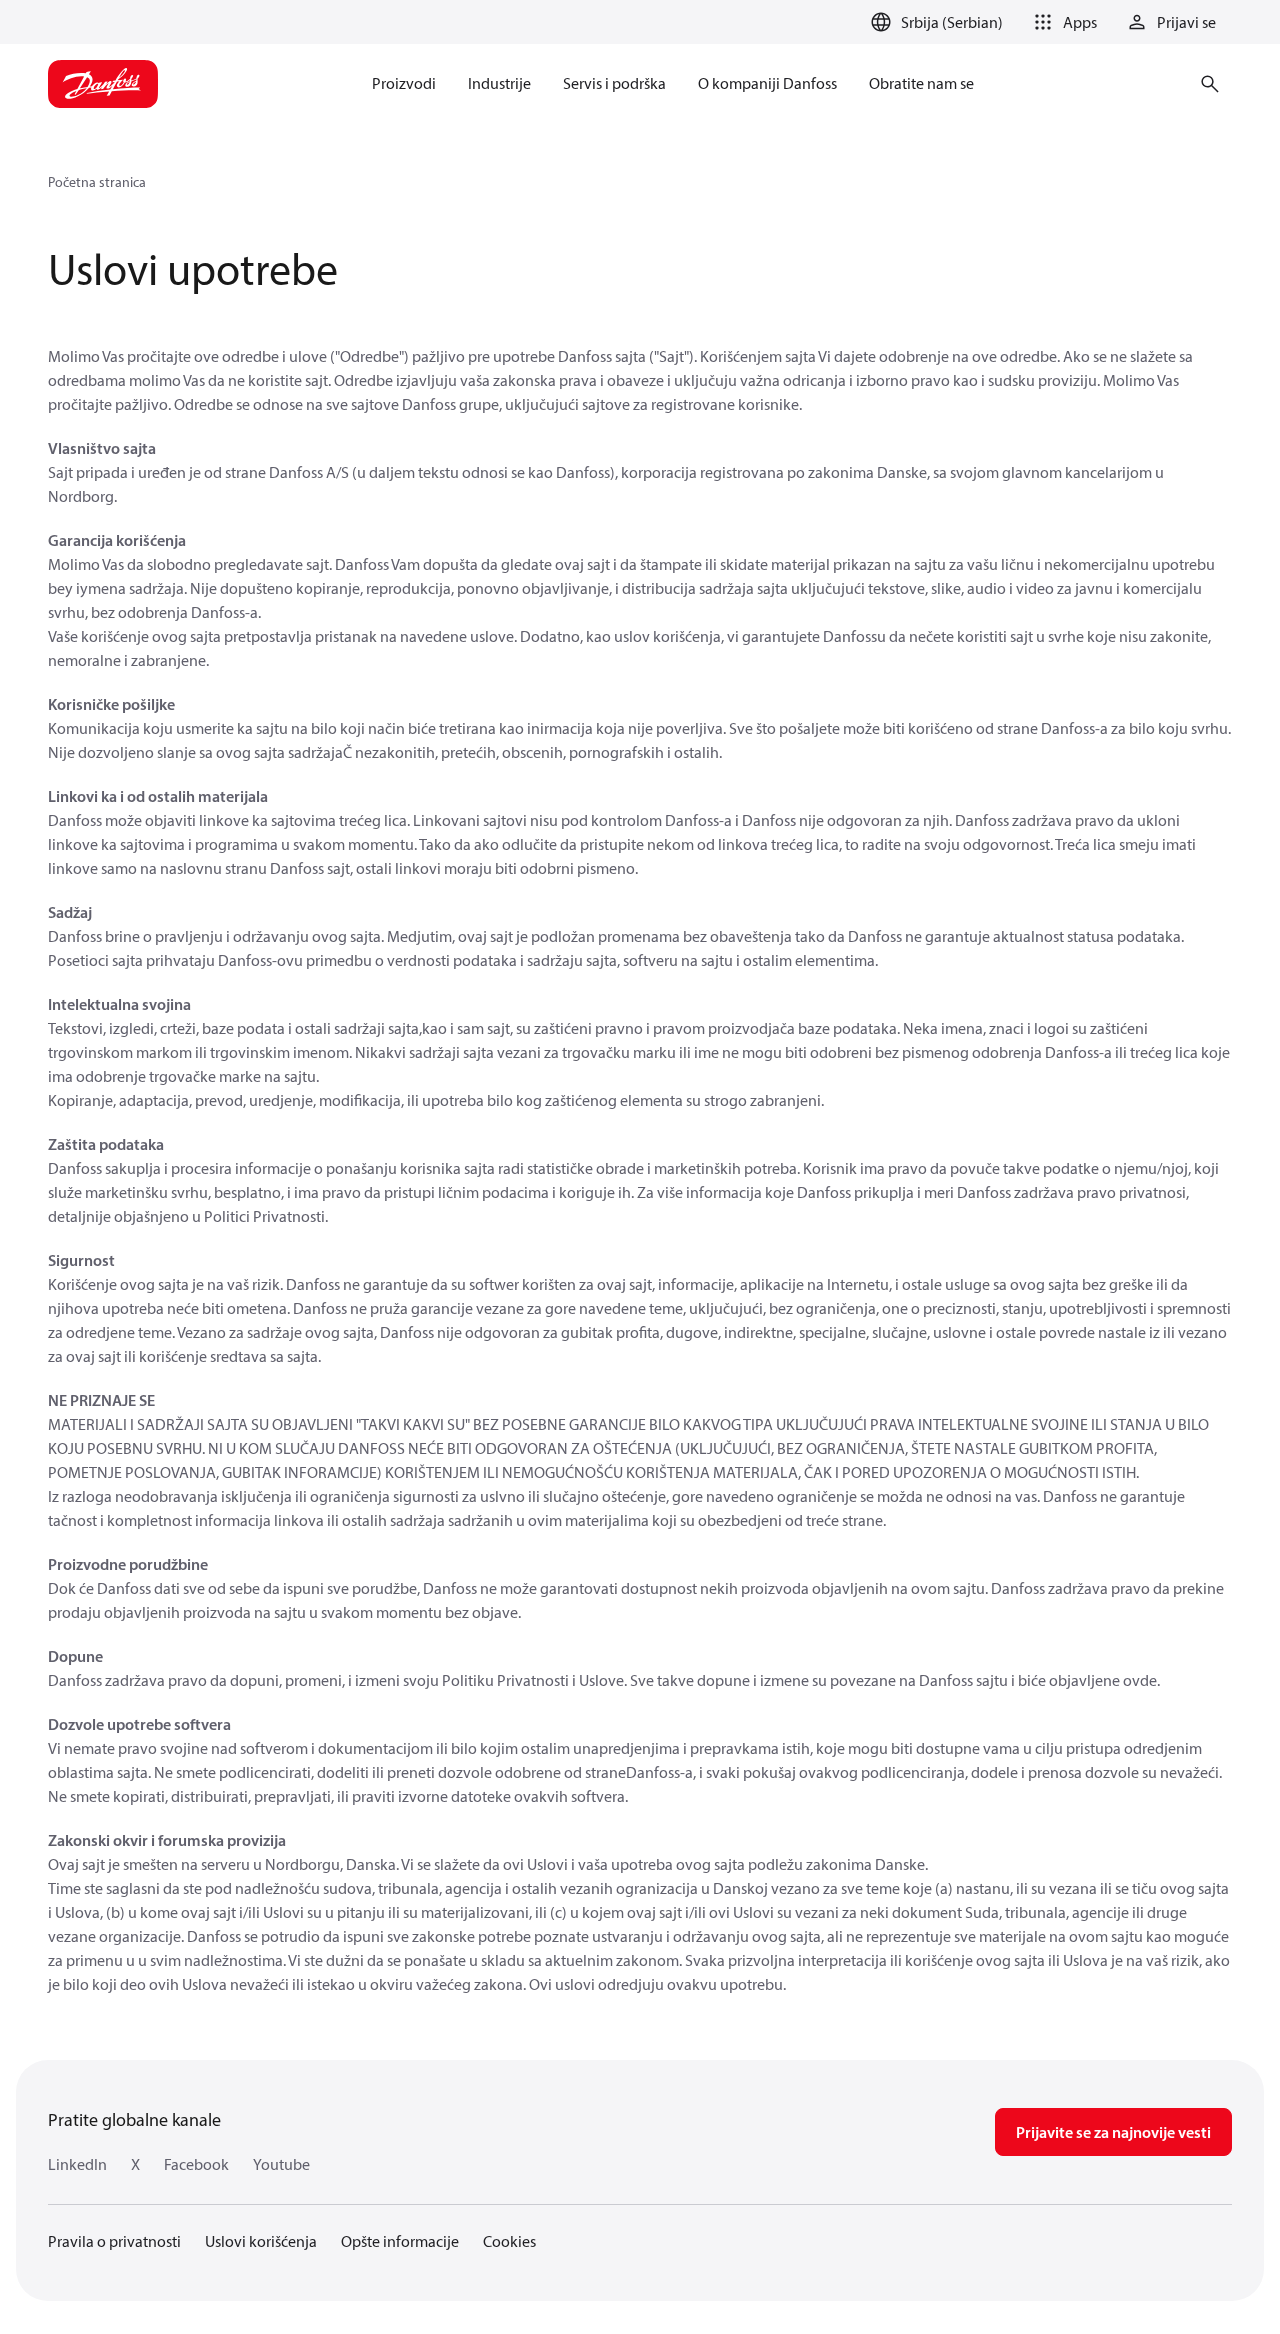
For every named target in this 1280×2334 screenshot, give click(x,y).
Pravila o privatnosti (114, 2241)
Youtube (281, 2164)
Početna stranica (97, 182)
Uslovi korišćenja (261, 2241)
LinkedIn (77, 2164)
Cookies (509, 2241)
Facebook (196, 2164)
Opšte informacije (400, 2241)
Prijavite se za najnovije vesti (1113, 2132)
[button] (1062, 22)
